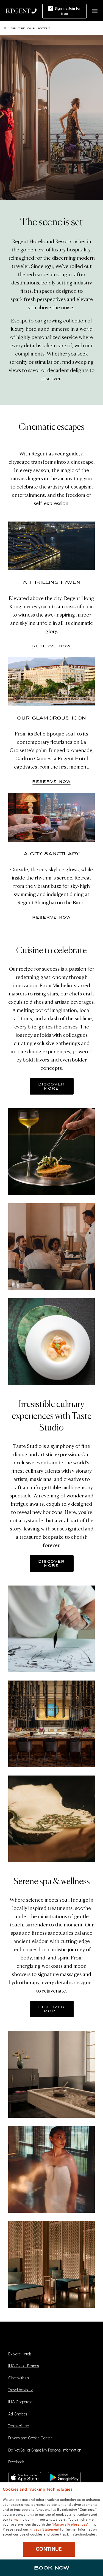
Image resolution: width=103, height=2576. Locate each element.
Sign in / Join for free (68, 11)
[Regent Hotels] (18, 10)
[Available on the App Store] (25, 2477)
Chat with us (19, 2378)
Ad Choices (18, 2414)
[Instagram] (41, 2342)
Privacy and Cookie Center (30, 2438)
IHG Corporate (20, 2402)
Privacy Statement (44, 2529)
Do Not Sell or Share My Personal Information (45, 2450)
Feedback (16, 2462)
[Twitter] (27, 2342)
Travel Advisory (20, 2390)
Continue (49, 2549)
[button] (95, 11)
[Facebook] (12, 2342)
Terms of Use (19, 2426)
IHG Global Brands (23, 2366)
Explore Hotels (20, 2354)
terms (14, 2519)
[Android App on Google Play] (64, 2477)
